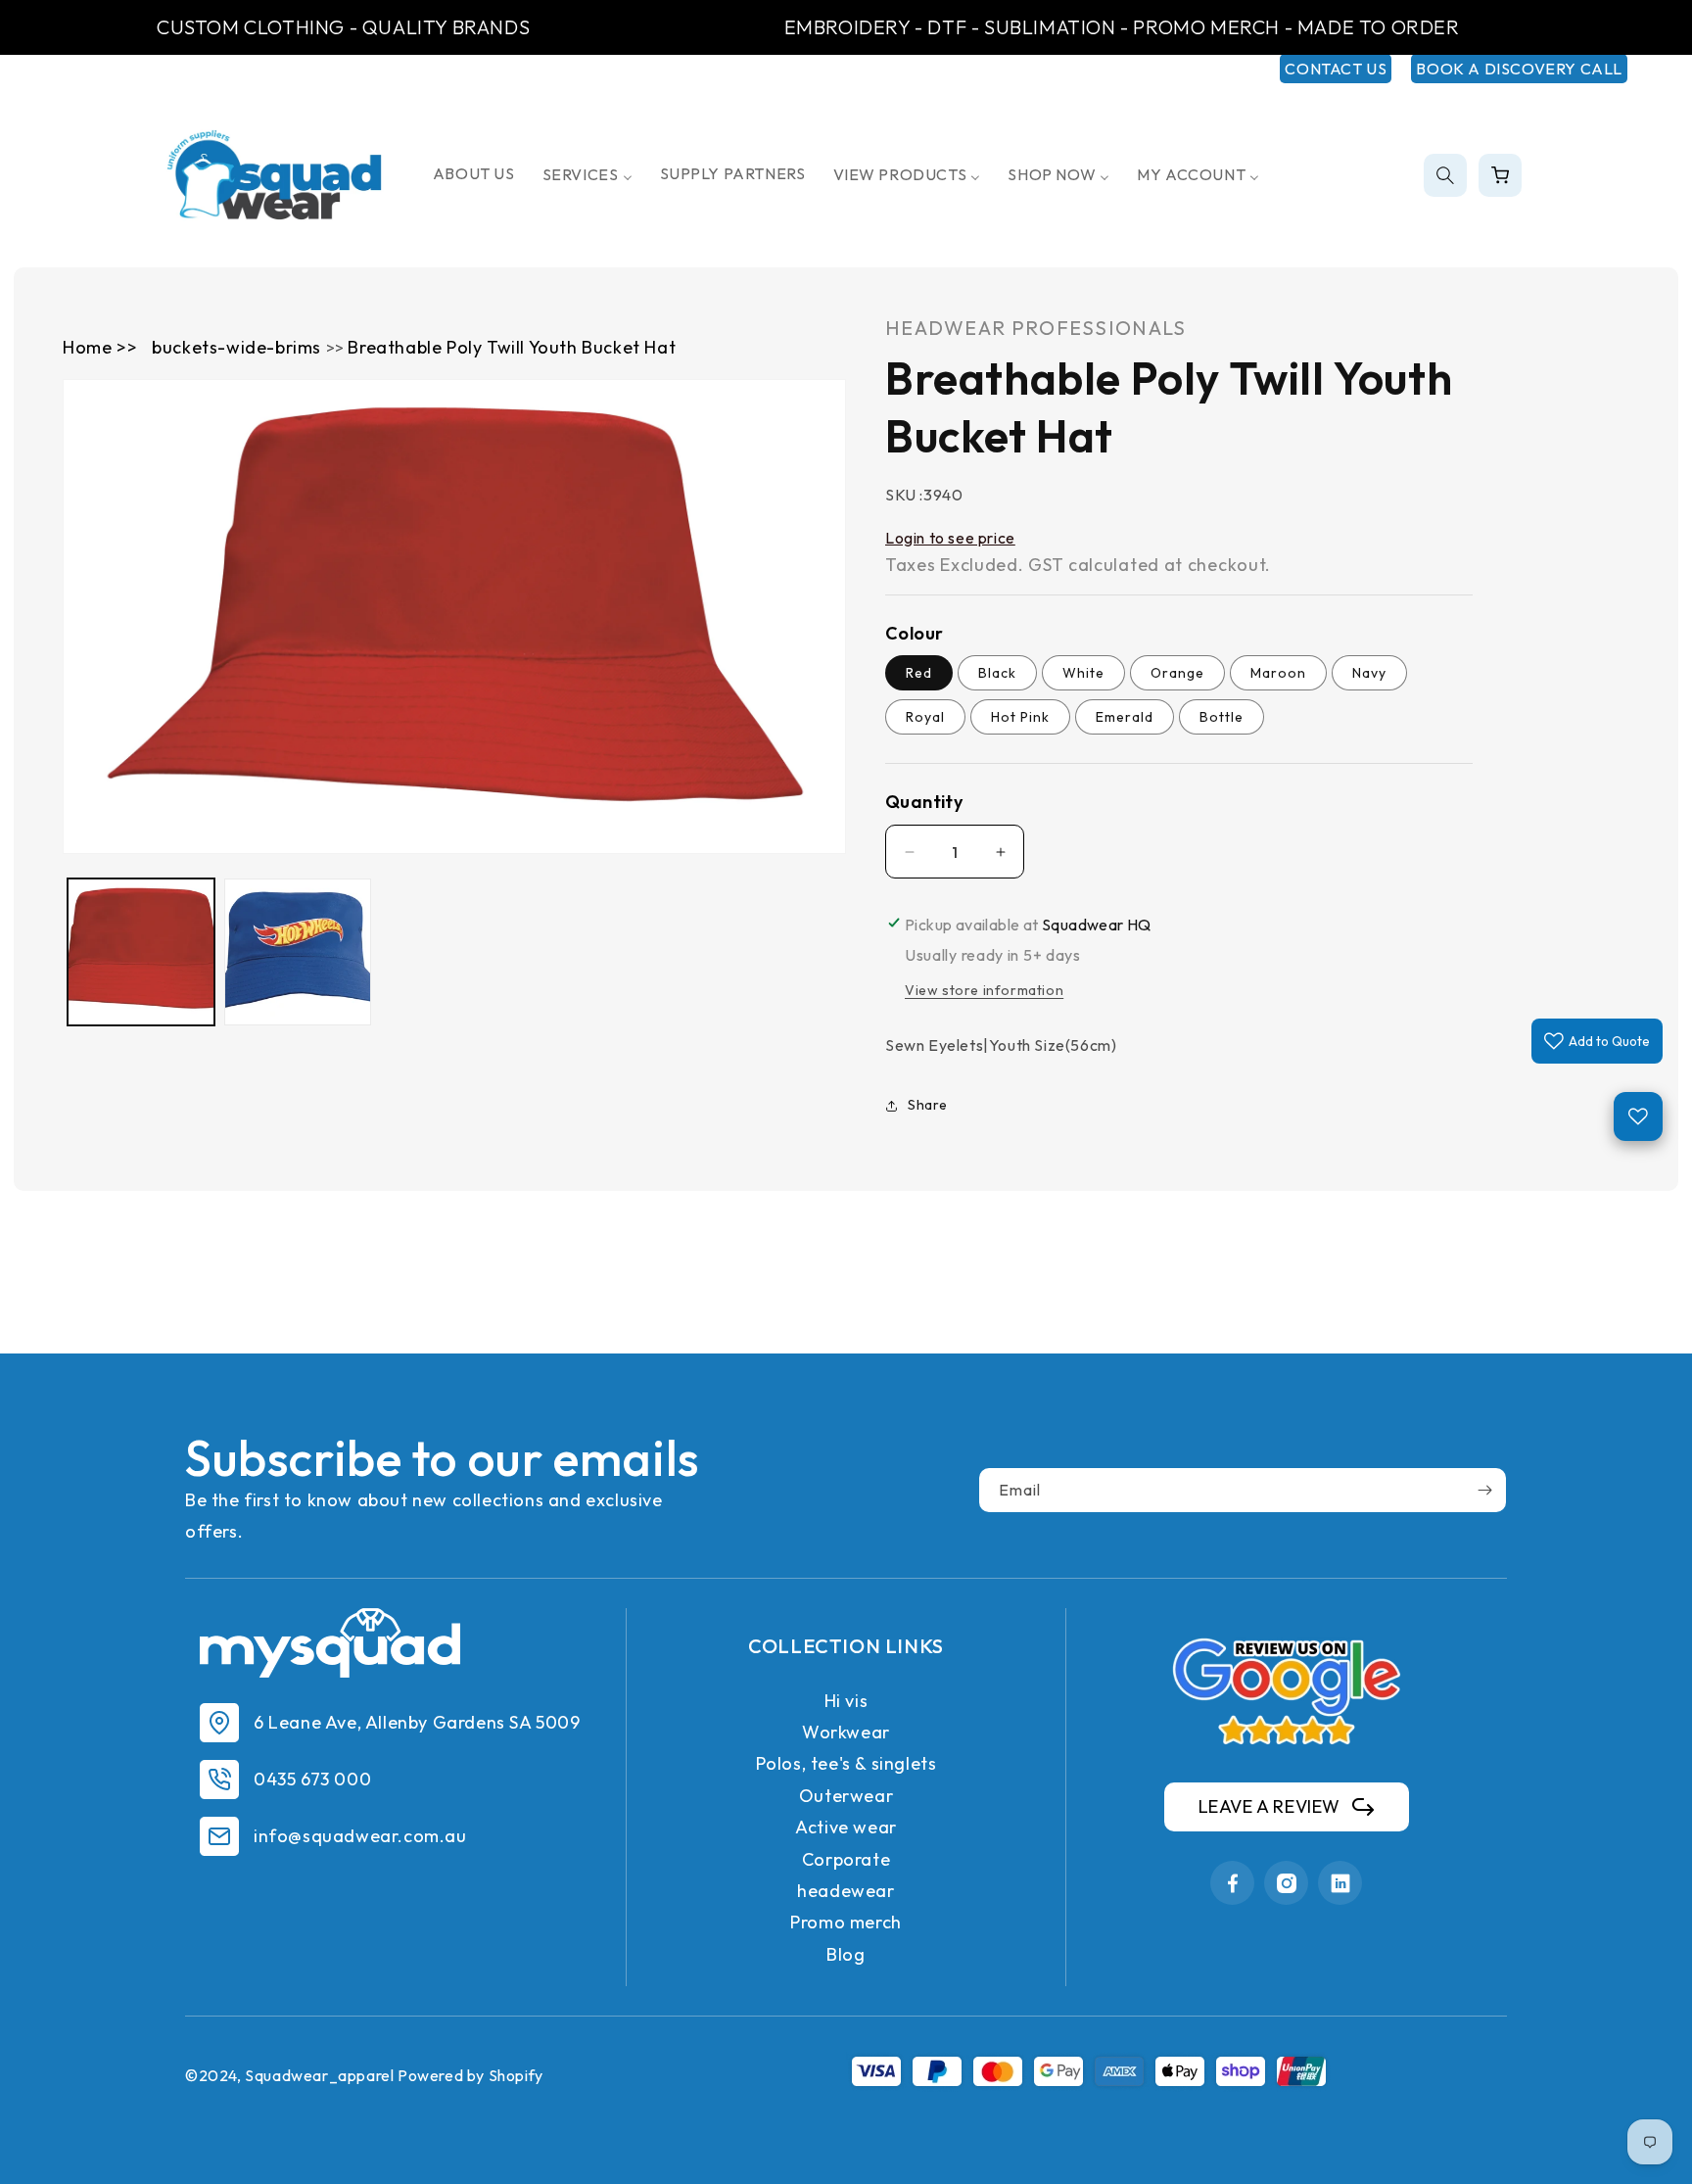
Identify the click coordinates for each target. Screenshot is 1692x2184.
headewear (846, 1891)
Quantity (924, 803)
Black (997, 674)
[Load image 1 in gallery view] (141, 952)
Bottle (1222, 718)
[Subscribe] (1484, 1490)
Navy (1369, 674)
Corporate (846, 1859)
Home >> (100, 347)
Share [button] (928, 1105)
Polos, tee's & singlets (846, 1763)
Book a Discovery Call (1519, 69)
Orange (1177, 674)
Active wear (846, 1827)
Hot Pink (1020, 718)
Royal (925, 718)
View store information (984, 990)
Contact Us (1336, 69)
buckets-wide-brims (238, 347)
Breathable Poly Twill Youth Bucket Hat (512, 347)
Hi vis (846, 1701)
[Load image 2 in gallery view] (298, 952)
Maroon (1278, 674)
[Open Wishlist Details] (1638, 1116)
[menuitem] (474, 174)
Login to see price (950, 538)
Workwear (846, 1732)
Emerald (1125, 718)
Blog (846, 1954)
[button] (1445, 175)
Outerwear (846, 1796)
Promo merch (846, 1922)
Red (919, 674)
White (1083, 674)
